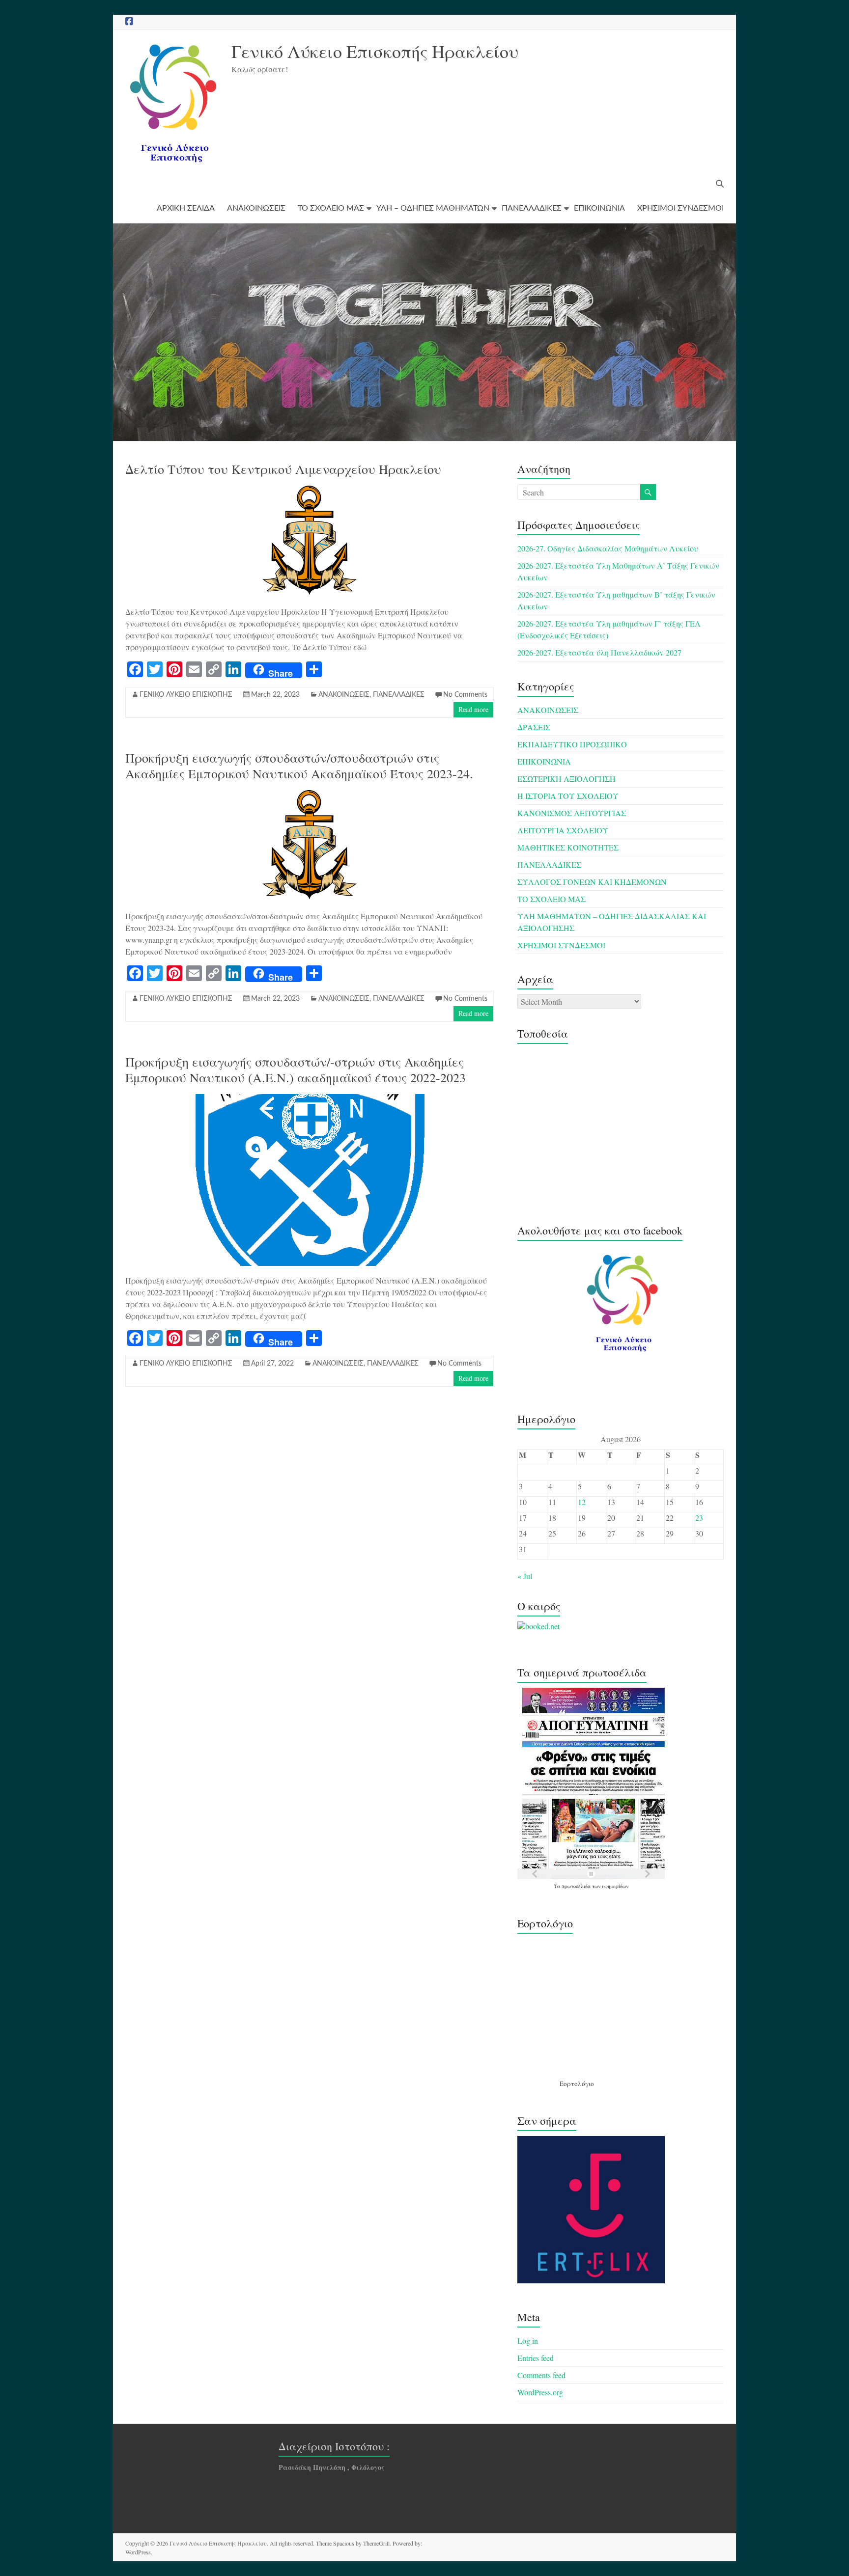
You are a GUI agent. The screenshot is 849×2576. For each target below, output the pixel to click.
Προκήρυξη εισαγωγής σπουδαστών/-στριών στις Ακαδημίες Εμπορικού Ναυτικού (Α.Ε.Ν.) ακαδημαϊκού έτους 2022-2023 (296, 1069)
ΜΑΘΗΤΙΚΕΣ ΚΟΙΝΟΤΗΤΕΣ (568, 847)
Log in (528, 2341)
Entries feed (536, 2358)
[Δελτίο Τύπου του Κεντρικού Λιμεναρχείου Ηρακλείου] (310, 490)
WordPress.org (540, 2392)
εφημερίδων (615, 1886)
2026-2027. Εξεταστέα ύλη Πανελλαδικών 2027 (599, 652)
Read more (473, 709)
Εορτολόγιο (577, 2083)
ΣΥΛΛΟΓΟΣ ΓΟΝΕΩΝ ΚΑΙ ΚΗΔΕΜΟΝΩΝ (592, 882)
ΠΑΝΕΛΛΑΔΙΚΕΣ (532, 208)
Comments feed (541, 2375)
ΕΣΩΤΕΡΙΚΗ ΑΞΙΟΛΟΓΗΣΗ (566, 779)
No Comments (465, 695)
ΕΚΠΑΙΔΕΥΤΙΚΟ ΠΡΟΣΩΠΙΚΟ (572, 744)
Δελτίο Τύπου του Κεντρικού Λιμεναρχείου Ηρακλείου (283, 469)
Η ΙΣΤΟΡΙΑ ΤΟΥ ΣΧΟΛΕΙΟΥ (568, 796)
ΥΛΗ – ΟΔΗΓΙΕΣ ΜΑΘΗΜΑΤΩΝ (433, 208)
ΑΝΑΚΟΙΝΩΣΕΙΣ (256, 208)
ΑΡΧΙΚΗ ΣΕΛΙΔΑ (186, 208)
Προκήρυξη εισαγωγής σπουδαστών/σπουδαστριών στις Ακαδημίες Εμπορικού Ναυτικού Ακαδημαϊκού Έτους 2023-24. (299, 766)
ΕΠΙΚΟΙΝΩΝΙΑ (599, 208)
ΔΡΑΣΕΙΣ (534, 727)
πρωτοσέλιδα (577, 1886)
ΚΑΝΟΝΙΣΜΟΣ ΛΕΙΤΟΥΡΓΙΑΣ (572, 813)
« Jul (525, 1576)
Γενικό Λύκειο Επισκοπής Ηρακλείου (375, 51)
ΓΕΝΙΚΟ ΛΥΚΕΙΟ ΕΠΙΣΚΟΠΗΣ (186, 695)
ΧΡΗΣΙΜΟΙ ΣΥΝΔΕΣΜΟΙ (680, 208)
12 (582, 1502)
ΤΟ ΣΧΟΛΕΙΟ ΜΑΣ (331, 208)
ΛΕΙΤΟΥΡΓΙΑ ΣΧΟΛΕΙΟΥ (563, 830)
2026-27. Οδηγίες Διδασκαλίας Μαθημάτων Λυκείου (608, 548)
